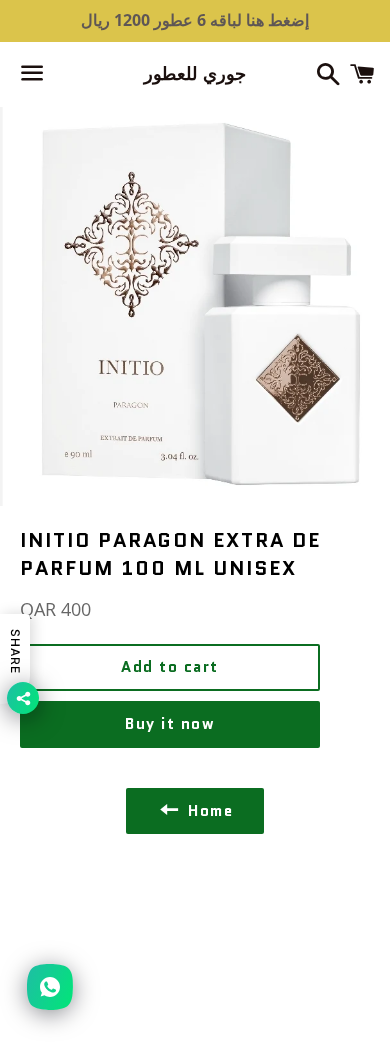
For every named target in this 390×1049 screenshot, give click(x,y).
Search (195, 908)
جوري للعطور (195, 74)
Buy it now (170, 724)
